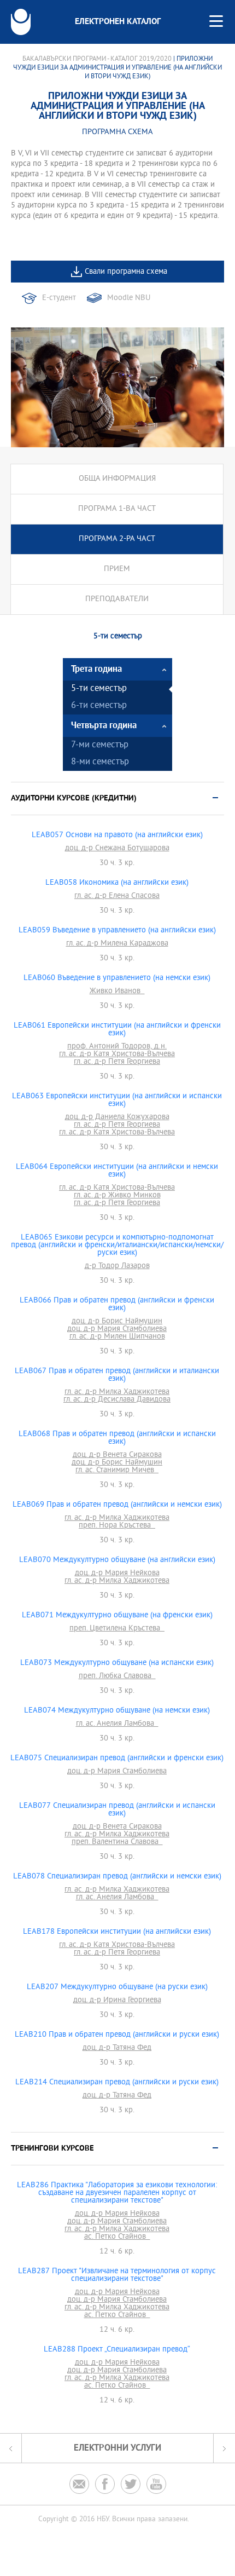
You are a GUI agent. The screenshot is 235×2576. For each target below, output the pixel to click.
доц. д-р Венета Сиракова (117, 1455)
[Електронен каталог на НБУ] (21, 22)
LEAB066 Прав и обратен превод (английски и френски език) (117, 1305)
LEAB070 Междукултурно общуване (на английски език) (117, 1560)
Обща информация (117, 479)
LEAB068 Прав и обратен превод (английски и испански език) (117, 1438)
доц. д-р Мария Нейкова (117, 1574)
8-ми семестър (100, 762)
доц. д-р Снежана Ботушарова (117, 849)
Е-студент (59, 298)
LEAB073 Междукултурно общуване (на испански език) (117, 1663)
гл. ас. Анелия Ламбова (117, 1724)
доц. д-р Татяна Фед (117, 2048)
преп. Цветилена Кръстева (117, 1629)
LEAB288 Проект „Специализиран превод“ (117, 2350)
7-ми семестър (100, 745)
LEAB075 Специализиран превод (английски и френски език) (117, 1759)
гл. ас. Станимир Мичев (117, 1471)
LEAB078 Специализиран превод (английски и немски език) (117, 1877)
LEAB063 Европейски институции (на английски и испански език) (117, 1100)
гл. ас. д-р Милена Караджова (117, 944)
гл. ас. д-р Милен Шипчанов (117, 1337)
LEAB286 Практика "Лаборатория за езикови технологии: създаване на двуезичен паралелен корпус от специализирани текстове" (117, 2193)
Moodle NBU (129, 298)
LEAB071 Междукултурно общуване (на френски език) (117, 1616)
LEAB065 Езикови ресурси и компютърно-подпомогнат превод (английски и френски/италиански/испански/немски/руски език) (117, 1246)
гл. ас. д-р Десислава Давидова (117, 1400)
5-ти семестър (99, 689)
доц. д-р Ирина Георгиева (117, 2001)
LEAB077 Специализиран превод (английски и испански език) (117, 1810)
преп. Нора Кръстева (117, 1526)
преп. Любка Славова (117, 1676)
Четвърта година (104, 726)
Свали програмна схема (126, 272)
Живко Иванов (117, 992)
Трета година (96, 669)
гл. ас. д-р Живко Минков (117, 1196)
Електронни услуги (117, 2448)
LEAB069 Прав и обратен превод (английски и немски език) (117, 1505)
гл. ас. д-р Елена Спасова (117, 896)
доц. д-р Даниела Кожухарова (117, 1117)
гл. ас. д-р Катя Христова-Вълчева (117, 1054)
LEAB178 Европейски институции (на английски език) (117, 1932)
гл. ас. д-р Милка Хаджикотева (117, 1392)
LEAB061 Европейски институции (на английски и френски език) (117, 1030)
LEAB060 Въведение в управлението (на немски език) (117, 978)
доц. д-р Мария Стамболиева (117, 1329)
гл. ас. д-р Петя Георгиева (117, 1062)
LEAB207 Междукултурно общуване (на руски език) (117, 1987)
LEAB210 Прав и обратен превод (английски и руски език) (117, 2035)
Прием (117, 569)
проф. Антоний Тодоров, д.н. (117, 1047)
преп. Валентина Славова (117, 1842)
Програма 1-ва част (117, 509)
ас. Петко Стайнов (117, 2237)
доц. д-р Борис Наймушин (117, 1322)
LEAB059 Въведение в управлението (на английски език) (117, 931)
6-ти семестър (99, 706)
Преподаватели (117, 599)
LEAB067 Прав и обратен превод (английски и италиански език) (117, 1375)
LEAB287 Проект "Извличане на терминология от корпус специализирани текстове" (117, 2275)
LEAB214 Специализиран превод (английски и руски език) (117, 2083)
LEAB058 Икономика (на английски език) (117, 883)
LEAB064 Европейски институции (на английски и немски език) (117, 1171)
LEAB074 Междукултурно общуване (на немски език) (117, 1711)
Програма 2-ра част (117, 539)
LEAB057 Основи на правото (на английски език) (117, 835)
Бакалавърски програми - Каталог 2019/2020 (97, 59)
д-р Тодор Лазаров (117, 1266)
